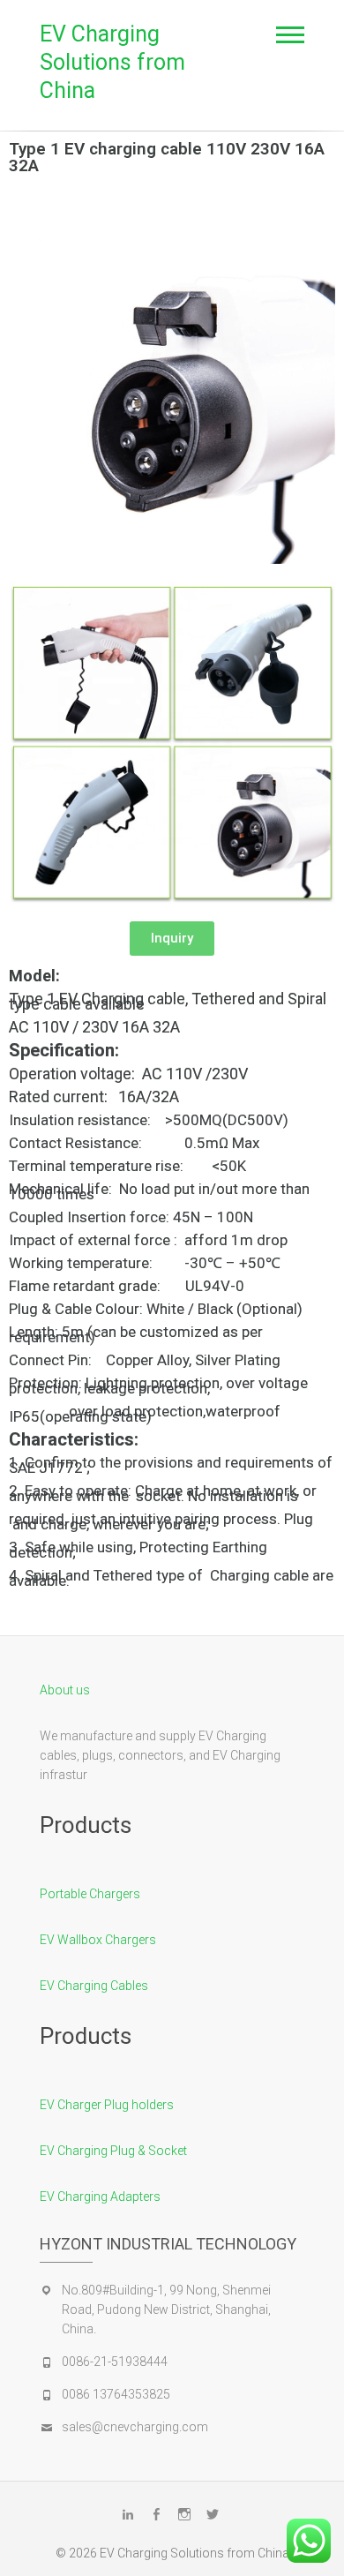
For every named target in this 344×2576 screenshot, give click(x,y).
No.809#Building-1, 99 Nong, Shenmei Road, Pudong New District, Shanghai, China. (166, 2309)
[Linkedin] (128, 2514)
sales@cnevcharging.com (135, 2427)
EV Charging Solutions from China (112, 62)
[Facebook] (156, 2514)
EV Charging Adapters (100, 2197)
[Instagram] (184, 2514)
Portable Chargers (90, 1894)
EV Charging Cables (94, 1986)
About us (65, 1690)
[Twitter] (213, 2514)
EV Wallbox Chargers (98, 1940)
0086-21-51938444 (115, 2362)
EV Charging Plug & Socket (113, 2151)
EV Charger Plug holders (107, 2105)
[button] (172, 939)
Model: (34, 976)
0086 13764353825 (116, 2394)
